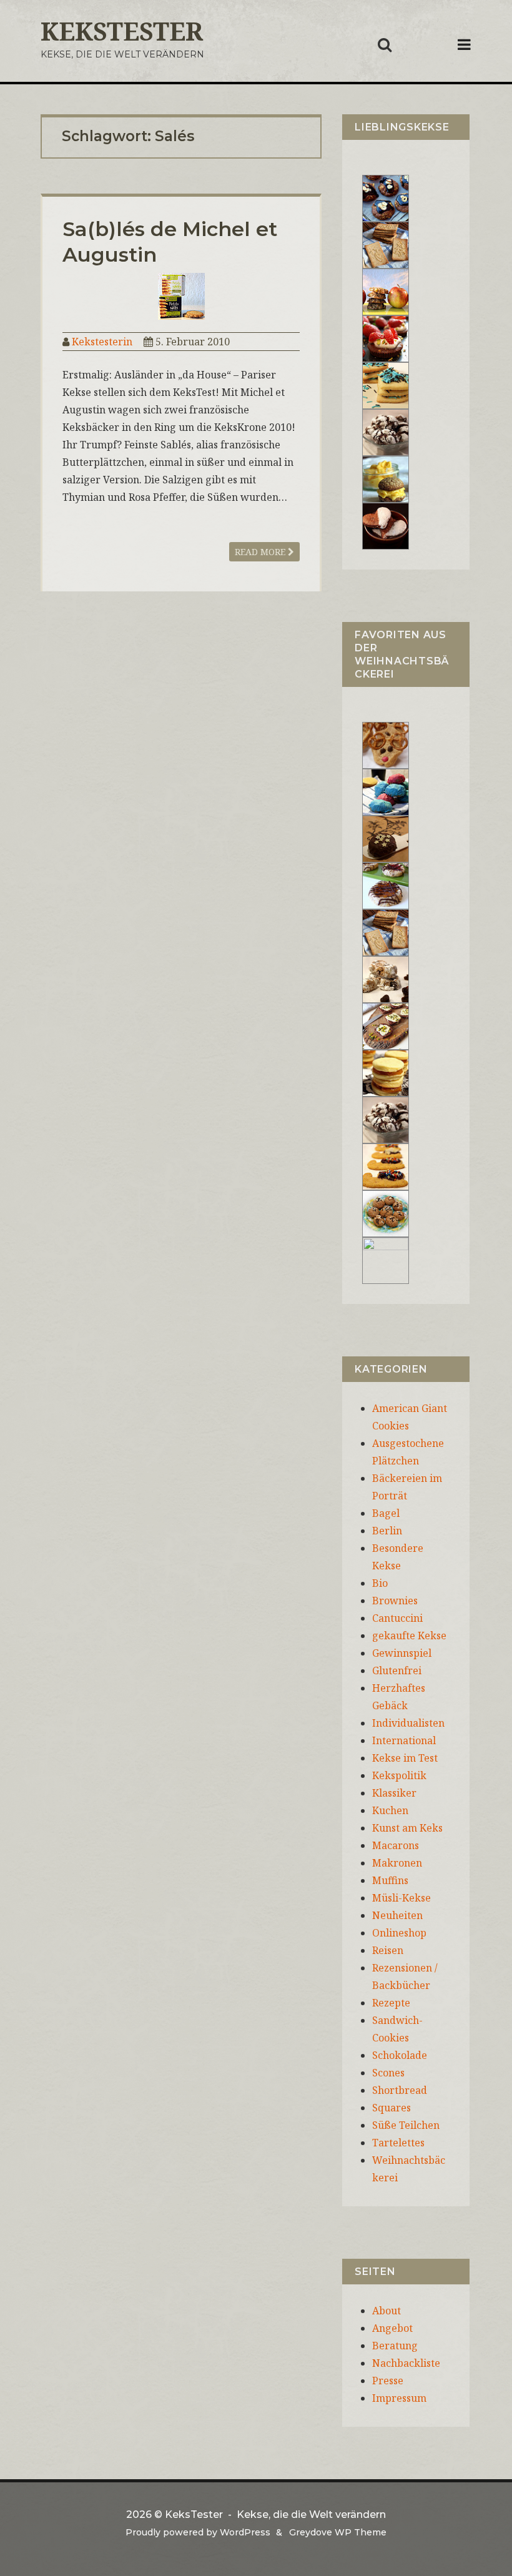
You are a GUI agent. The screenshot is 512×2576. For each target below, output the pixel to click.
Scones (388, 2073)
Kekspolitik (399, 1775)
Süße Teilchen (406, 2125)
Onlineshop (399, 1933)
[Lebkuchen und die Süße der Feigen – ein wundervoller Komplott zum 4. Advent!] (386, 838)
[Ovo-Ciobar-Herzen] (386, 525)
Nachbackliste (406, 2363)
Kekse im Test (405, 1758)
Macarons (396, 1845)
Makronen (397, 1863)
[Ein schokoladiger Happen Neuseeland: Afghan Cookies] (386, 197)
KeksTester (122, 31)
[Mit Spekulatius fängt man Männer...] (386, 244)
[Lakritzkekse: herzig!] (386, 385)
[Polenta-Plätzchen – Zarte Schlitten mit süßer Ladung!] (386, 1166)
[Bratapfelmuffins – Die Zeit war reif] (386, 1260)
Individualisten (408, 1723)
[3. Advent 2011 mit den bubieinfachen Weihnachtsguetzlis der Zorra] (386, 885)
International (404, 1740)
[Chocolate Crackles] (386, 432)
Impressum (399, 2398)
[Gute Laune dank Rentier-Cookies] (386, 744)
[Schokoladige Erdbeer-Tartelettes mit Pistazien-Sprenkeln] (386, 338)
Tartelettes (398, 2143)
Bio (380, 1583)
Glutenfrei (397, 1670)
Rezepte (391, 2003)
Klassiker (394, 1793)
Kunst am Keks (407, 1828)
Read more (261, 552)
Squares (391, 2108)
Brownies (395, 1601)
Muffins (390, 1880)
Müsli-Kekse (401, 1898)
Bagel (386, 1513)
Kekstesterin (102, 342)
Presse (388, 2381)
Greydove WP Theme (338, 2532)
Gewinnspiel (402, 1653)
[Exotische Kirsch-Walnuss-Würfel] (386, 979)
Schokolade (400, 2055)
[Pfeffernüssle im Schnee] (386, 1213)
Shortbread (400, 2090)
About (386, 2311)
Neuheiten (397, 1915)
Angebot (392, 2328)
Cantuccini (397, 1618)
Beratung (395, 2346)
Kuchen (390, 1810)
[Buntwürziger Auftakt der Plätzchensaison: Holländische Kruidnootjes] (386, 791)
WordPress (245, 2532)
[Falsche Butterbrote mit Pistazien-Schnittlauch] (386, 1025)
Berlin (387, 1531)
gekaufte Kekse (409, 1636)
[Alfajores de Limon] (386, 1072)
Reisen (388, 1950)
